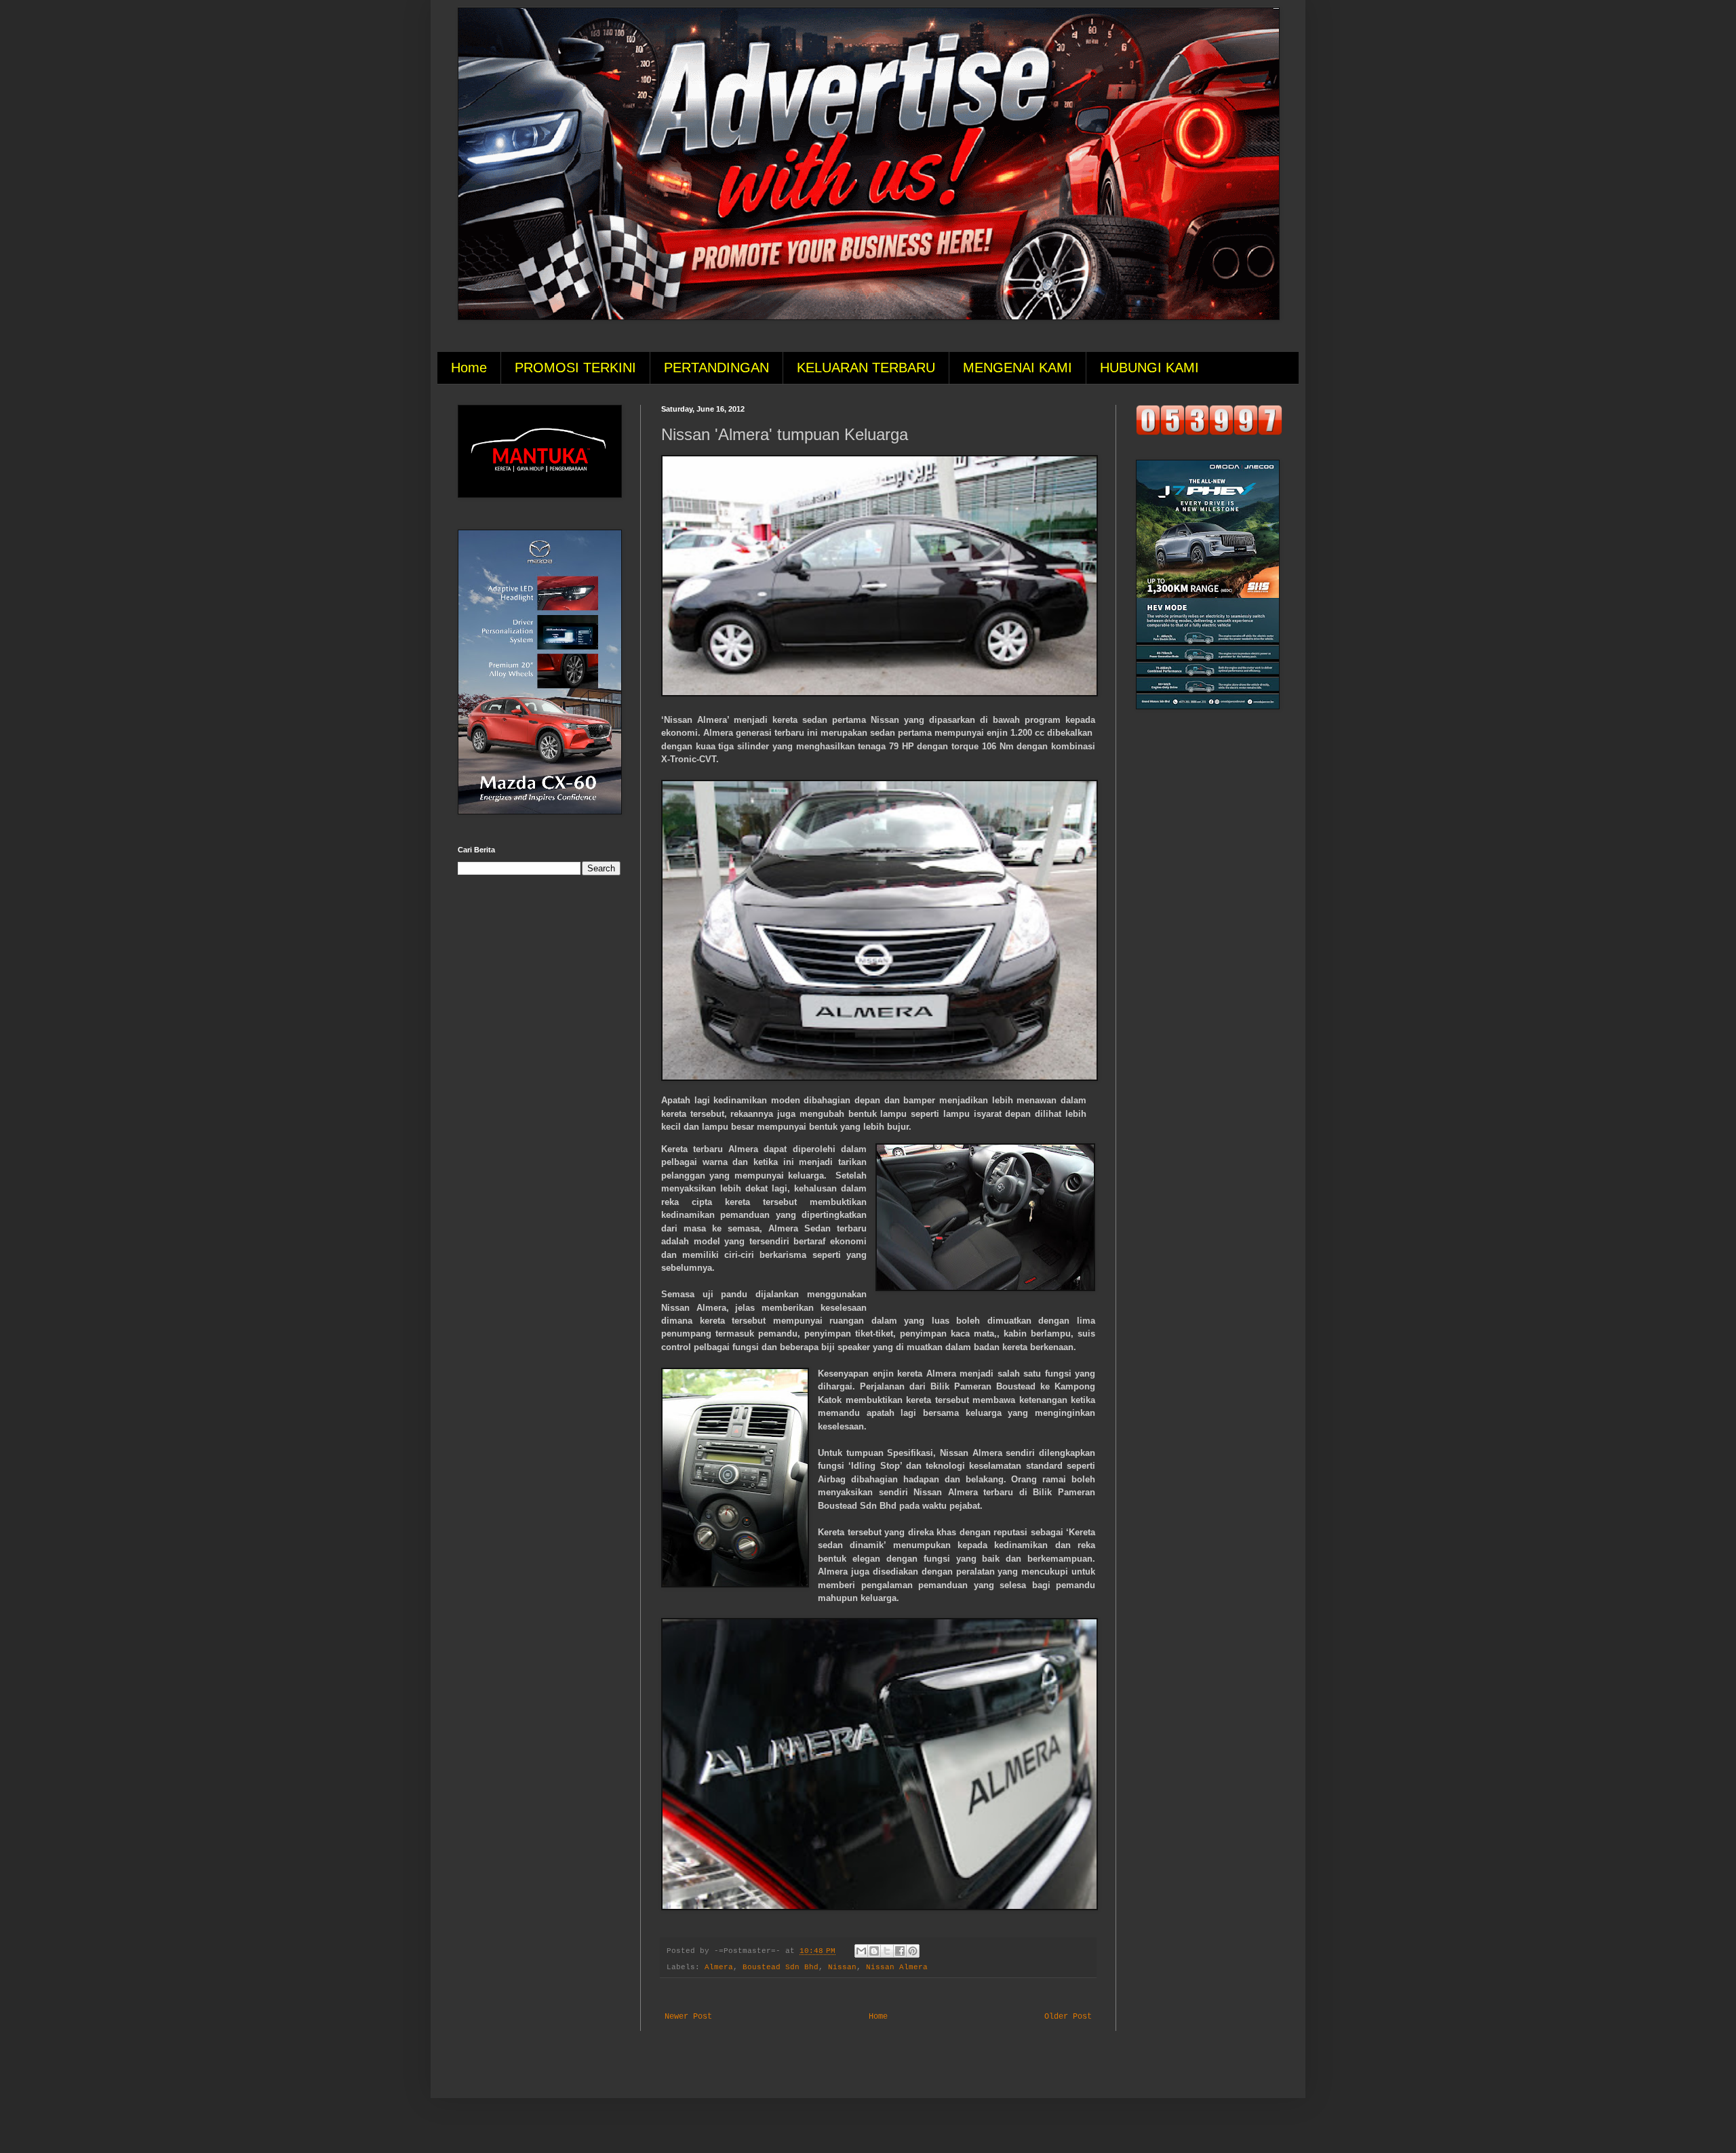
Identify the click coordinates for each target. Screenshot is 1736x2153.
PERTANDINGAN (716, 368)
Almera (719, 1967)
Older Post (1068, 2017)
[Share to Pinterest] (913, 1951)
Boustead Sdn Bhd (781, 1967)
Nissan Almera (897, 1967)
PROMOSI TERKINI (575, 368)
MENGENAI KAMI (1018, 368)
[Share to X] (887, 1951)
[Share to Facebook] (900, 1951)
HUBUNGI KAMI (1149, 368)
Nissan (842, 1967)
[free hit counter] (1209, 433)
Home (469, 368)
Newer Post (688, 2017)
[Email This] (861, 1951)
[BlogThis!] (874, 1951)
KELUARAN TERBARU (866, 368)
